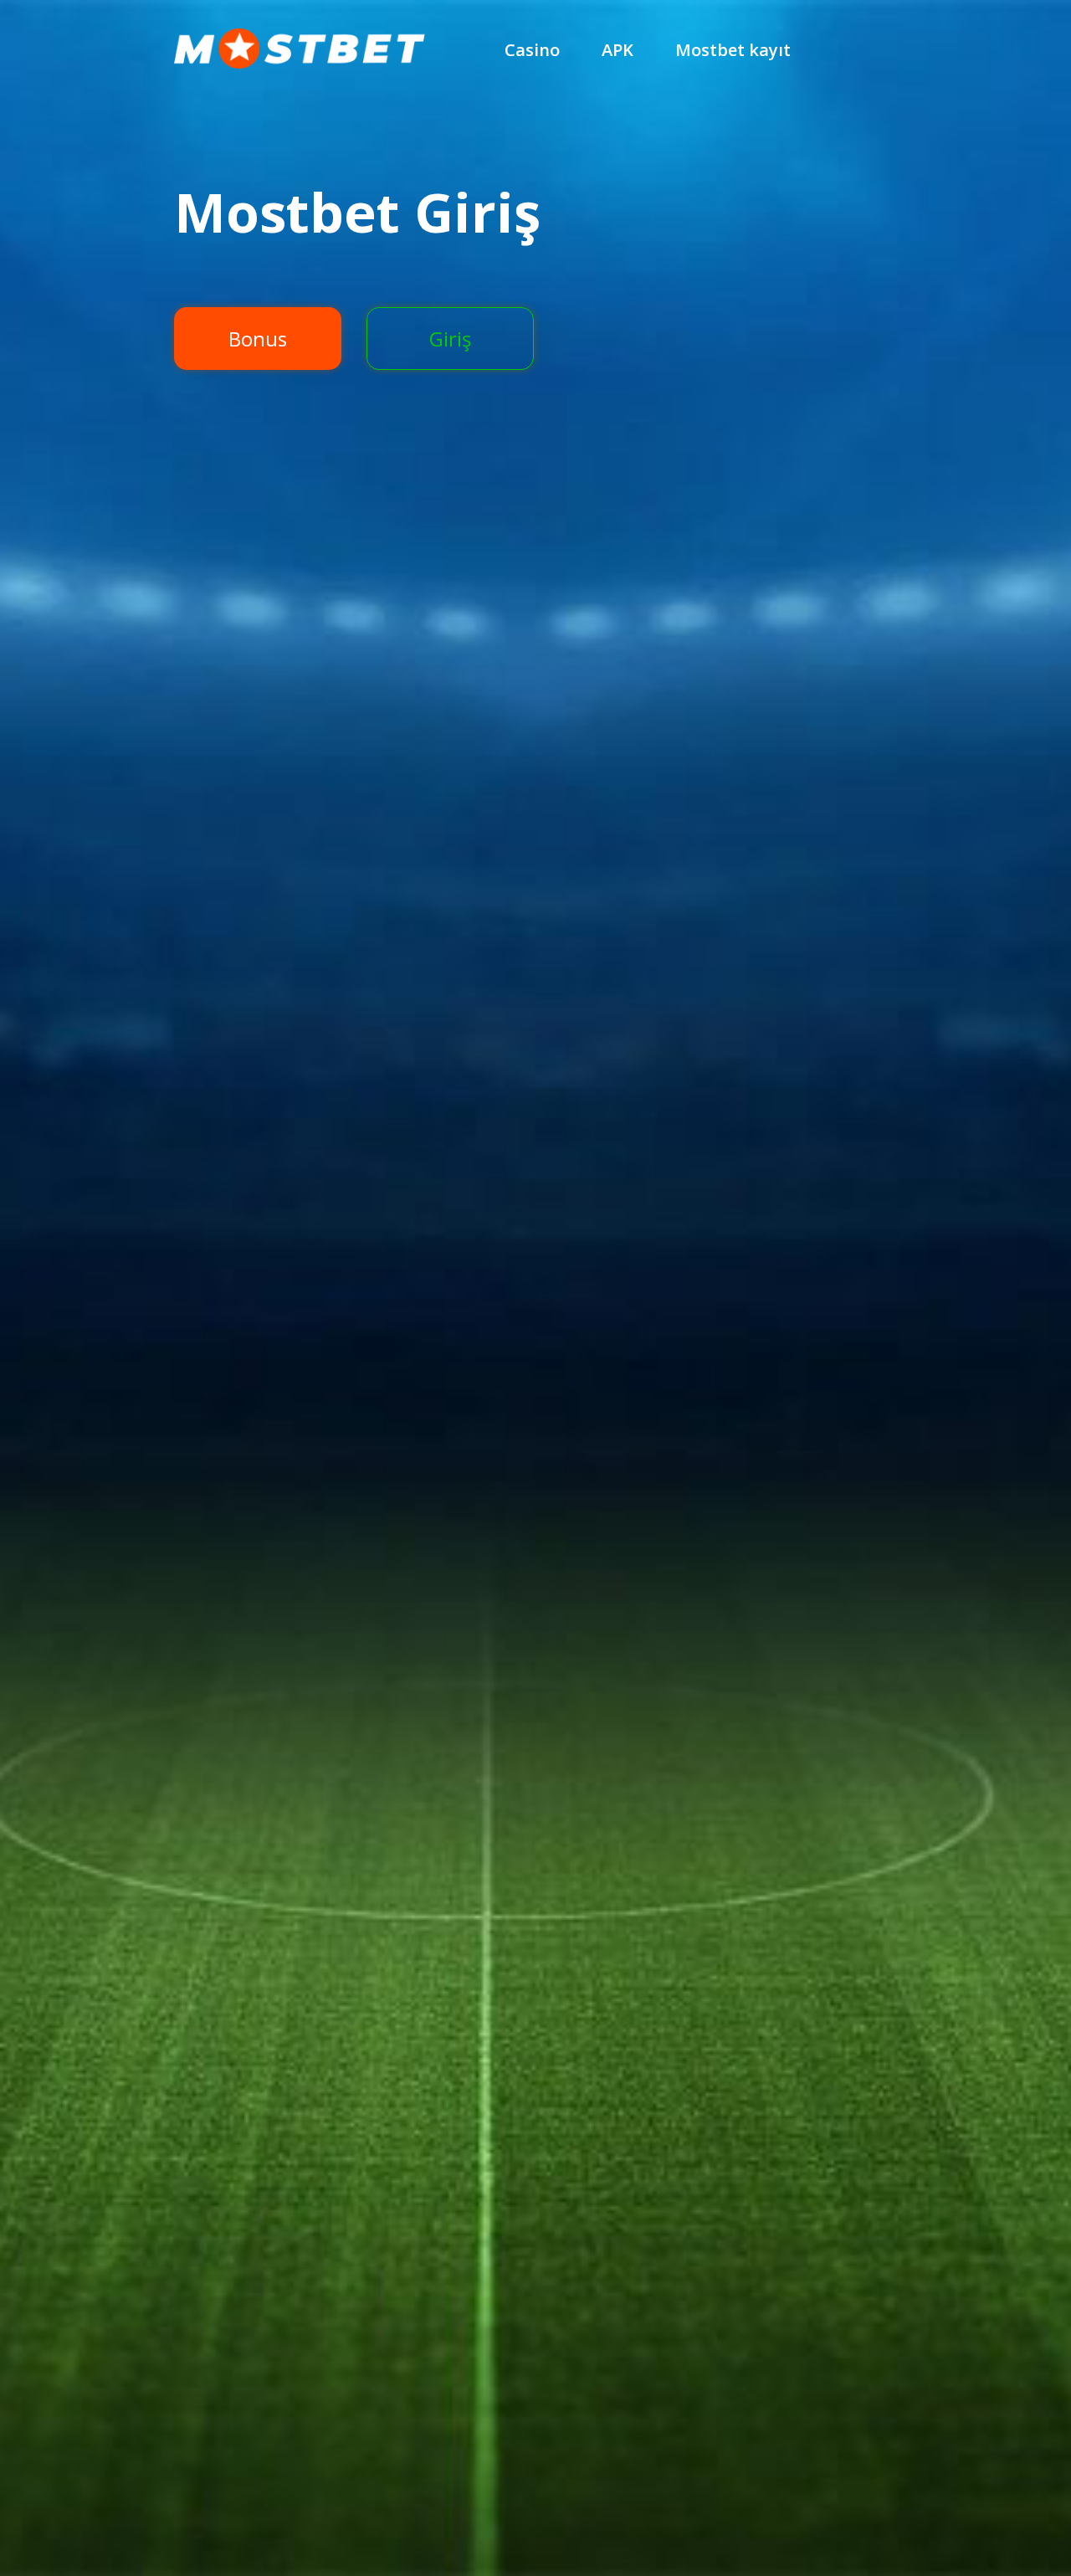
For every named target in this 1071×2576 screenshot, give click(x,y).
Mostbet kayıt (733, 50)
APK (617, 50)
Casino (532, 50)
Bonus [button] (258, 339)
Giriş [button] (450, 339)
